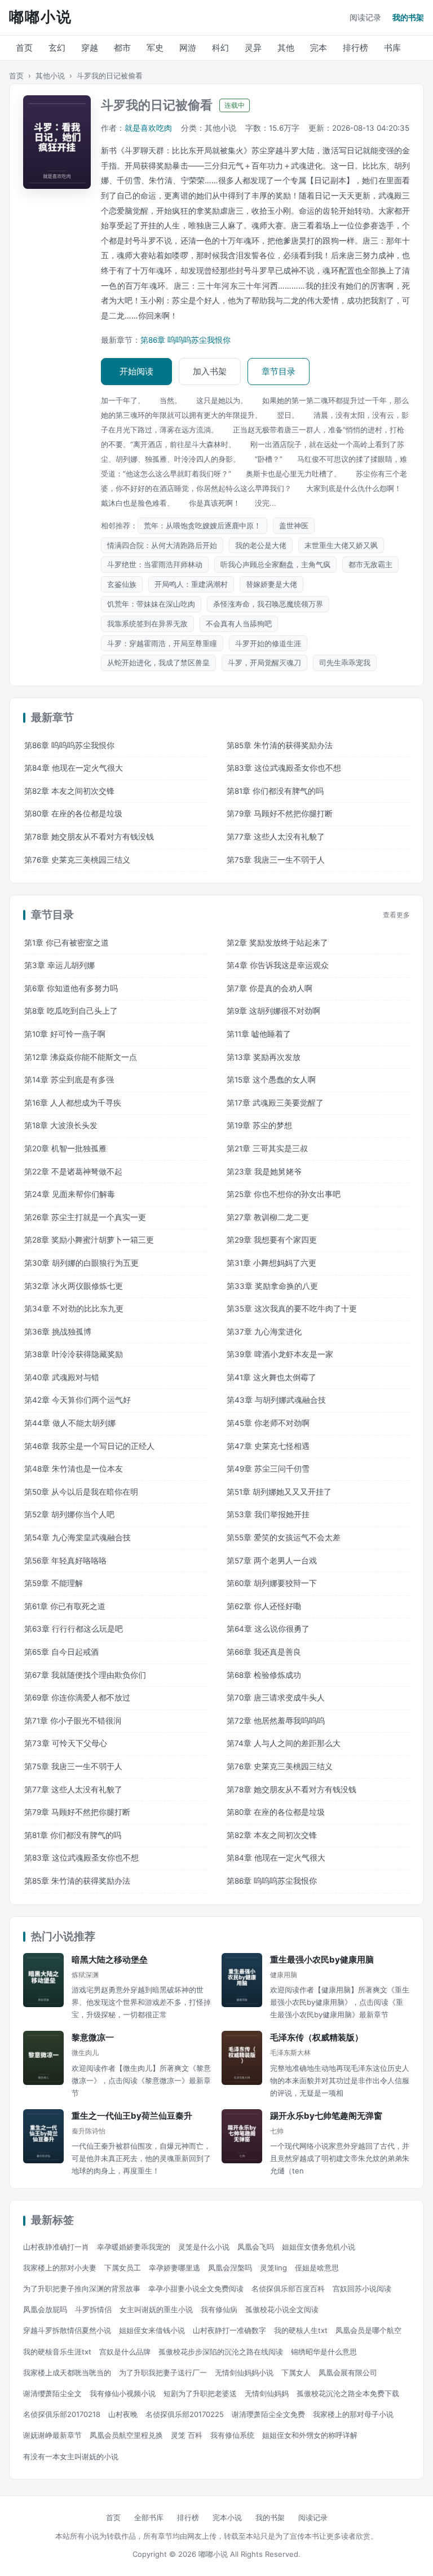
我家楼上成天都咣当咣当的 (67, 2372)
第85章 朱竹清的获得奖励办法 (280, 745)
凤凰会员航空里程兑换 (126, 2435)
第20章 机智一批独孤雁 (65, 1148)
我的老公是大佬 (261, 545)
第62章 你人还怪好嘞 (264, 1606)
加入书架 (210, 371)
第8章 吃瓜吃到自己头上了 (71, 1011)
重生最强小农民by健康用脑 (322, 1959)
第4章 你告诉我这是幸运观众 (278, 965)
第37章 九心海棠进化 (264, 1332)
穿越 (90, 48)
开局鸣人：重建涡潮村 (191, 584)
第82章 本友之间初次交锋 (69, 791)
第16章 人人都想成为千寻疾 (73, 1103)
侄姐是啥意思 (317, 2268)
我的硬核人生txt (301, 2330)
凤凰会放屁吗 (45, 2309)
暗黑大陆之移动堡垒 (110, 1959)
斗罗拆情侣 (93, 2309)
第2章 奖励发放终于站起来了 (277, 943)
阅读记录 (365, 17)
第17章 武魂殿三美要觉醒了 (275, 1103)
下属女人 (296, 2372)
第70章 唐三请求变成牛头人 (276, 1698)
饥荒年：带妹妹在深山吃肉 (151, 604)
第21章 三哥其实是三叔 (267, 1148)
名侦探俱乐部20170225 (185, 2414)
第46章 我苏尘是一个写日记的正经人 (89, 1446)
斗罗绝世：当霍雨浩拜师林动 (155, 564)
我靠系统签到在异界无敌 (147, 624)
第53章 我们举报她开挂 (268, 1514)
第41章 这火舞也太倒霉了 (271, 1377)
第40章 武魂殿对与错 (62, 1377)
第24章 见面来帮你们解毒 (70, 1194)
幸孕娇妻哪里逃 (174, 2268)
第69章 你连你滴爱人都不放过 (77, 1698)
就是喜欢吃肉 (148, 128)
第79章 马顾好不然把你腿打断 (280, 814)
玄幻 (57, 48)
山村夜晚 (123, 2414)
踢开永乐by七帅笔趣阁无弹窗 (326, 2116)
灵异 (253, 48)
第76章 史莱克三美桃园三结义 (77, 860)
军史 (155, 48)
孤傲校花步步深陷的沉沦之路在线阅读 (221, 2352)
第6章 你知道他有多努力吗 (71, 988)
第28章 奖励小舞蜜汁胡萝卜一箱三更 (89, 1240)
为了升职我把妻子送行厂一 (163, 2372)
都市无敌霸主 (370, 564)
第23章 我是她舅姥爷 (264, 1172)
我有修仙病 (219, 2309)
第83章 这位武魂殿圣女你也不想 (284, 768)
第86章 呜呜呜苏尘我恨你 (185, 340)
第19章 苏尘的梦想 (259, 1125)
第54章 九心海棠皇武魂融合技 (78, 1537)
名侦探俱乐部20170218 (62, 2414)
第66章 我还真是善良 (264, 1652)
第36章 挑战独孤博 (58, 1332)
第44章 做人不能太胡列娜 (70, 1423)
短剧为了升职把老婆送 (200, 2393)
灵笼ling (273, 2268)
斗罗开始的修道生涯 (268, 643)
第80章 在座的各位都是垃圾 (73, 814)
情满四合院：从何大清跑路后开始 (162, 545)
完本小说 (227, 2517)
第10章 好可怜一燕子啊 (65, 1034)
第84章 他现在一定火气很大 (74, 768)
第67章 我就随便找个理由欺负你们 (85, 1675)
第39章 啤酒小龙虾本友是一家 (280, 1354)
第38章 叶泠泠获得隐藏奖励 (74, 1354)
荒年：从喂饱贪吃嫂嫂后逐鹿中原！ (202, 525)
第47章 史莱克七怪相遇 (268, 1446)
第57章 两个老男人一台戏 (272, 1561)
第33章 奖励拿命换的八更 (272, 1286)
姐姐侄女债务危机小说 (319, 2247)
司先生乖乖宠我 (345, 662)
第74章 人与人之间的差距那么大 (284, 1743)
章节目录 (279, 371)
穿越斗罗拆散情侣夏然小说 (67, 2330)
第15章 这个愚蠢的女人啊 (271, 1080)
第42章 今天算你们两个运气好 (78, 1400)
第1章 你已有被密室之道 (67, 943)
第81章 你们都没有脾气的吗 (275, 791)
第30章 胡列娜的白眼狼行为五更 (81, 1263)
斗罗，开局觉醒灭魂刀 (264, 662)
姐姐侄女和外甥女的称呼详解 (310, 2435)
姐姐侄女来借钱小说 (152, 2330)
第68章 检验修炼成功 (264, 1675)
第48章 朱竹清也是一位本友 (74, 1469)
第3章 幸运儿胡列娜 (59, 965)
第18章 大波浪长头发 (61, 1125)
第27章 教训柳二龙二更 (268, 1217)
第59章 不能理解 (54, 1583)
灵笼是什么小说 (204, 2247)
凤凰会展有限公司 (348, 2372)
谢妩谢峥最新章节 (52, 2435)
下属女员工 (123, 2268)
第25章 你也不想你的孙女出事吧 (284, 1194)
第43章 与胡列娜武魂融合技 (276, 1400)
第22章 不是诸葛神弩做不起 (73, 1172)
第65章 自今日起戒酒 (61, 1652)
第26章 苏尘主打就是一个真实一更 (85, 1217)
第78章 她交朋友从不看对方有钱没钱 (89, 837)
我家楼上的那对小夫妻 (60, 2268)
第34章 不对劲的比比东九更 (74, 1309)
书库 (392, 48)
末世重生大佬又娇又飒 (341, 545)
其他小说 (50, 76)
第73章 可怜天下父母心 (66, 1743)
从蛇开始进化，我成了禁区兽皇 (158, 662)
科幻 (220, 48)
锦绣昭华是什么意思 (324, 2352)
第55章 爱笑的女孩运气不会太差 (284, 1537)
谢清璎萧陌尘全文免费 (268, 2414)
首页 (24, 48)
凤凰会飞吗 (256, 2247)
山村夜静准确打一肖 (56, 2247)
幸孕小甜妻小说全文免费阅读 (196, 2288)
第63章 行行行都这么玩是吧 (74, 1629)
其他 (286, 48)
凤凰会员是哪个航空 (368, 2330)
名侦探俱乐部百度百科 (288, 2288)
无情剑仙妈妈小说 (244, 2372)
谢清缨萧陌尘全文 (52, 2393)
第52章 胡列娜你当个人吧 (69, 1514)
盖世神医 (294, 525)
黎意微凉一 (93, 2037)
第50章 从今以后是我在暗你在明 (81, 1492)
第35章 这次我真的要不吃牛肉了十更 (292, 1309)
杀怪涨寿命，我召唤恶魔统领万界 (268, 604)
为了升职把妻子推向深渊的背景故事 (82, 2288)
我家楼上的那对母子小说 (353, 2414)
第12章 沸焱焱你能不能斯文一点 (81, 1057)
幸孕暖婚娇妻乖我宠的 (134, 2247)
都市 (122, 48)
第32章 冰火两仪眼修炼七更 (74, 1286)
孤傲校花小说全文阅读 (282, 2309)
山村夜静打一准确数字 (229, 2330)
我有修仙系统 (232, 2435)
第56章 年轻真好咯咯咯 (65, 1561)
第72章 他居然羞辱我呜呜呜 (276, 1721)
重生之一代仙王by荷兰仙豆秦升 (132, 2116)
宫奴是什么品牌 (125, 2352)
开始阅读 (136, 371)
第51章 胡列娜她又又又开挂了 (279, 1492)
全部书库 (149, 2517)
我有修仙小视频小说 (123, 2393)
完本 (319, 48)
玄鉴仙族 (122, 584)
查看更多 (396, 915)
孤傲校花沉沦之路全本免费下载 (348, 2393)
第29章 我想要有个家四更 (272, 1240)
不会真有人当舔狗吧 (239, 624)
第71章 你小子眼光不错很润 (73, 1721)
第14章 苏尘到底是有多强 (69, 1080)
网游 (188, 48)
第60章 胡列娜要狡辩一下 (272, 1583)
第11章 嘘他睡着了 (259, 1034)
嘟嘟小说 (41, 17)
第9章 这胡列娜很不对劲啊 (273, 1011)
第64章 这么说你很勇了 (268, 1629)
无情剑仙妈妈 (267, 2393)
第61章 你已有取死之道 (65, 1606)
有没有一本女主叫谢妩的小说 (71, 2456)
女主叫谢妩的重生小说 (156, 2309)
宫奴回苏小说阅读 (362, 2288)
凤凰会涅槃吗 (230, 2268)
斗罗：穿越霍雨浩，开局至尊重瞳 (162, 643)
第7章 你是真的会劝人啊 (269, 988)
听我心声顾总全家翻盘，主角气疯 (275, 564)
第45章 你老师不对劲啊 (268, 1423)
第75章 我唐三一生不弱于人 (276, 860)
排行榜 (355, 48)
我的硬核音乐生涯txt (57, 2352)
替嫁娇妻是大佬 (271, 584)
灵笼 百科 (187, 2435)
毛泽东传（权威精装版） (317, 2037)
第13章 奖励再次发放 (264, 1057)
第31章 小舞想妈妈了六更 (271, 1263)
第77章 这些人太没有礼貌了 (276, 837)
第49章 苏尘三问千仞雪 (268, 1469)
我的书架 (408, 17)
